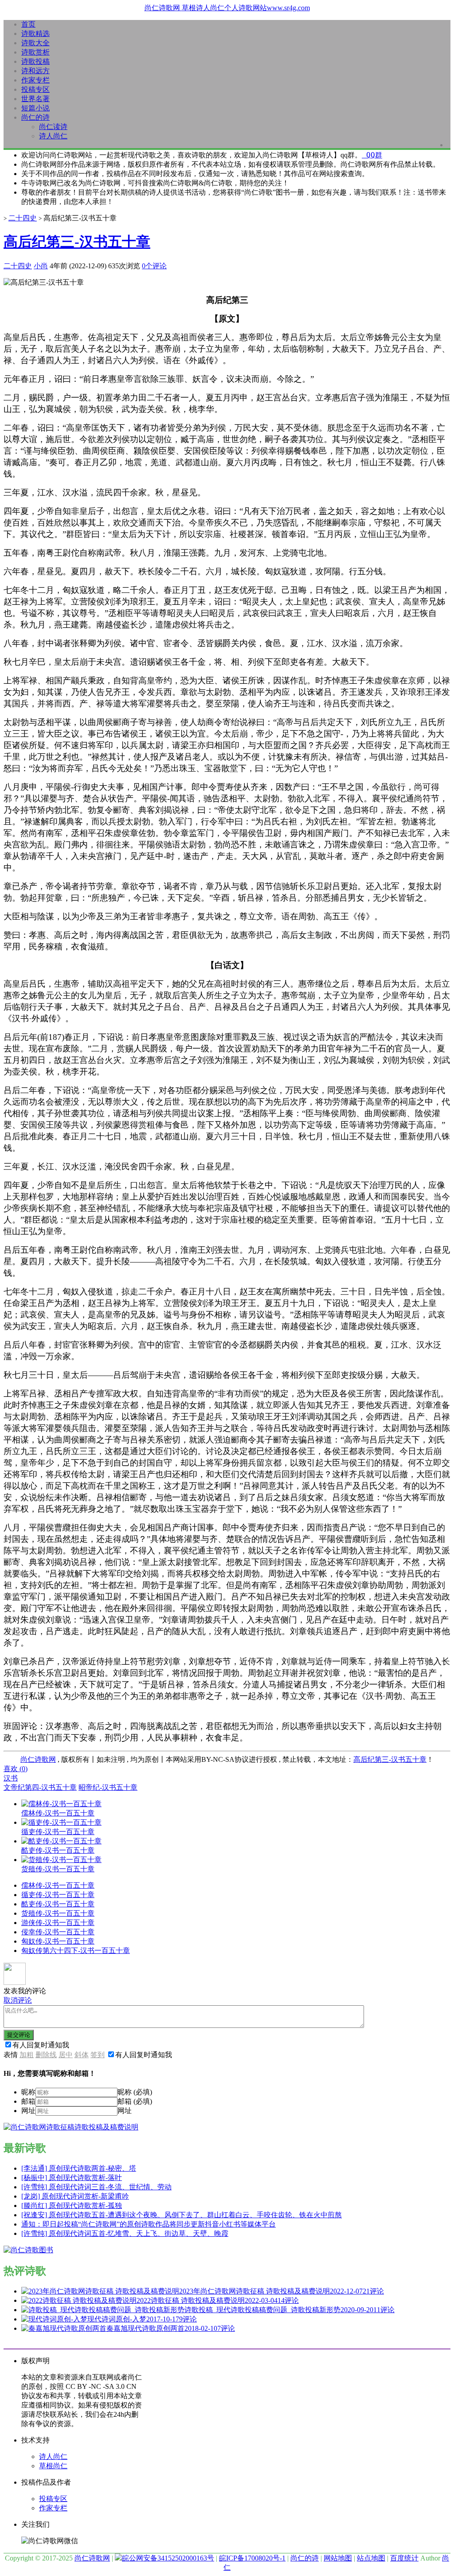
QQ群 (372, 155)
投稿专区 (35, 89)
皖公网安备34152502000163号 (168, 2558)
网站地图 (338, 2558)
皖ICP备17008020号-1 (252, 2558)
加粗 (27, 2055)
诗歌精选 (35, 33)
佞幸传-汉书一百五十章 (58, 1932)
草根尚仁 (53, 2466)
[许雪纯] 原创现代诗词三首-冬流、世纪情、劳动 (96, 2187)
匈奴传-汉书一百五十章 (58, 1941)
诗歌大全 (35, 43)
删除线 (46, 2055)
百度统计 (404, 2558)
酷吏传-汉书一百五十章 (58, 1904)
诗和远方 (35, 71)
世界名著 (35, 99)
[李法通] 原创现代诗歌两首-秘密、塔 (79, 2168)
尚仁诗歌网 (38, 1759)
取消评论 (18, 2000)
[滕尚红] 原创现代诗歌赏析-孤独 (72, 2205)
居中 (66, 2055)
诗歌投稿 (35, 61)
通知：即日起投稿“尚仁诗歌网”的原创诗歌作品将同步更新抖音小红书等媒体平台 (149, 2224)
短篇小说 (35, 108)
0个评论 (154, 266)
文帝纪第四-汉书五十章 (40, 1787)
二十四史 (23, 218)
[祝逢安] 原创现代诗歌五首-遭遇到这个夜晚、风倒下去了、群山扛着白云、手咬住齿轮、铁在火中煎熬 (182, 2215)
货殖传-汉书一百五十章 (58, 1913)
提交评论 (19, 2035)
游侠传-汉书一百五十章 (58, 1923)
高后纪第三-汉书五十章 (77, 242)
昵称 (28, 2092)
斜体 (82, 2055)
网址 (28, 2111)
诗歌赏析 (35, 52)
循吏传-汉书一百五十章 (58, 1895)
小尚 (41, 266)
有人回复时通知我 (41, 2045)
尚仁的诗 (35, 117)
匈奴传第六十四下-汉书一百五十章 (76, 1951)
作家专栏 (35, 80)
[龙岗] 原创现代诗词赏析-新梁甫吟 (75, 2196)
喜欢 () (16, 1769)
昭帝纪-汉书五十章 (108, 1787)
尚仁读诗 (53, 127)
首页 (28, 24)
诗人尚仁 (53, 136)
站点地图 (371, 2558)
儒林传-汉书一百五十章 (58, 1885)
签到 (98, 2055)
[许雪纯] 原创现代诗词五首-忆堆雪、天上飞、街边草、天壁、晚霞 (125, 2233)
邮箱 (28, 2101)
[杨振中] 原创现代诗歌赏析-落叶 (72, 2178)
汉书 (11, 1778)
